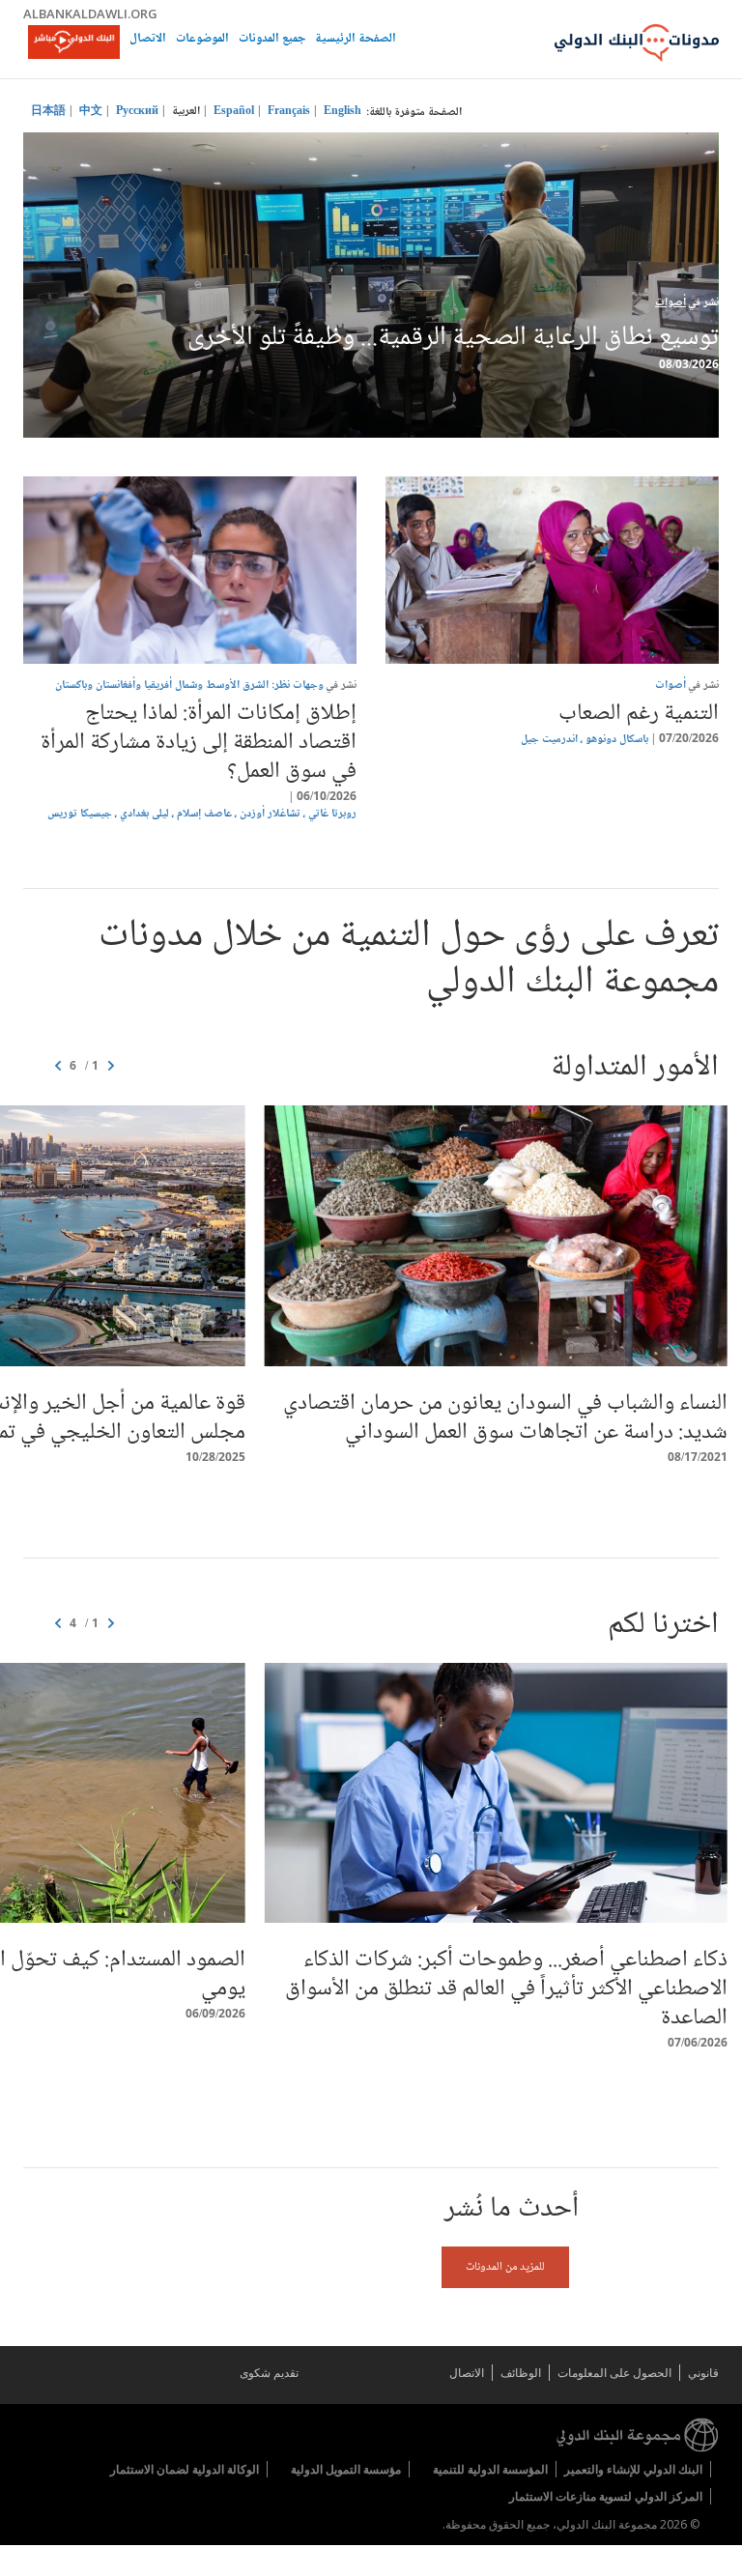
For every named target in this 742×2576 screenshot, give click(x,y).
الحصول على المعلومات (614, 2373)
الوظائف (521, 2373)
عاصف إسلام (204, 814)
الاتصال (148, 40)
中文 (91, 112)
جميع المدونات (272, 40)
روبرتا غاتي (332, 814)
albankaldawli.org (90, 14)
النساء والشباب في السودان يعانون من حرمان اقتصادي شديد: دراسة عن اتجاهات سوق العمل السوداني (505, 1418)
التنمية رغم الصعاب (639, 714)
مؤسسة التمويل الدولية (346, 2469)
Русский (137, 112)
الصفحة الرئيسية (356, 40)
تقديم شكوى (269, 2373)
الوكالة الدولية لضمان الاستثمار (185, 2469)
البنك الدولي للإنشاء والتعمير (633, 2469)
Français (289, 112)
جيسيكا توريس (80, 814)
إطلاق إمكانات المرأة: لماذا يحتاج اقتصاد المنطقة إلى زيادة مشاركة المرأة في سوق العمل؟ (199, 743)
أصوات (671, 303)
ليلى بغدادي (144, 814)
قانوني (703, 2373)
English (342, 112)
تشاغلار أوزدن (270, 814)
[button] (58, 1067)
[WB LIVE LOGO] (74, 43)
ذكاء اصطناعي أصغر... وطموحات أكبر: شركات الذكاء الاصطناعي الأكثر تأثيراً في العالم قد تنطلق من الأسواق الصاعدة (506, 1989)
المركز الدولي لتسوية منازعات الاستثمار (606, 2496)
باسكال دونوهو (617, 740)
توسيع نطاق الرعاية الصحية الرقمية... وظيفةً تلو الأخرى (453, 338)
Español (234, 112)
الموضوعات (202, 40)
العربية (186, 112)
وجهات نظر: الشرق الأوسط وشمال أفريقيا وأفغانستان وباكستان (189, 686)
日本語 (48, 112)
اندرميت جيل (549, 740)
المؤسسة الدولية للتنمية (490, 2469)
